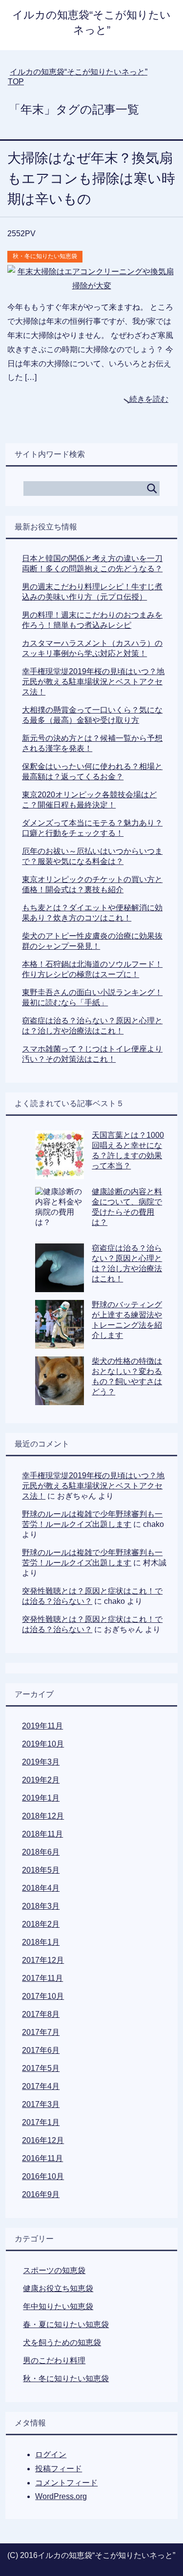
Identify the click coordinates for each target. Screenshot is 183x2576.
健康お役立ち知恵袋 (58, 2288)
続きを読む (149, 399)
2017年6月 (41, 2050)
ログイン (51, 2454)
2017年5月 (41, 2068)
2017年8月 (41, 2014)
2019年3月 (41, 1762)
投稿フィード (59, 2469)
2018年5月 (41, 1870)
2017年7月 (41, 2032)
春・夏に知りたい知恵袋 (66, 2324)
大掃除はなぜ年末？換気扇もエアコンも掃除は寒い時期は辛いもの (91, 179)
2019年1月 (41, 1798)
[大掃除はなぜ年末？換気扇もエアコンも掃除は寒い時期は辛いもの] (91, 286)
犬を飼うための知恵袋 (62, 2342)
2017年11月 (42, 1978)
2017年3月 (41, 2104)
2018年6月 (41, 1852)
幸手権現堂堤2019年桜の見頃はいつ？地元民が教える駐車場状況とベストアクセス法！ (93, 682)
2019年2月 (41, 1780)
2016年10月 (43, 2176)
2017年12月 (43, 1960)
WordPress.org (61, 2496)
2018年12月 (43, 1816)
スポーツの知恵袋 (54, 2270)
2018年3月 (41, 1906)
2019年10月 (43, 1744)
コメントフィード (66, 2483)
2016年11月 (42, 2158)
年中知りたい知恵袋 (58, 2306)
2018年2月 (41, 1924)
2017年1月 (41, 2122)
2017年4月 (41, 2086)
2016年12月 (43, 2140)
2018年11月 (42, 1834)
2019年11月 (42, 1726)
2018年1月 (41, 1942)
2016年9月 (41, 2194)
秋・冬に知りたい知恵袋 (45, 256)
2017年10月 (43, 1996)
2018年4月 (41, 1888)
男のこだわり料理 (54, 2360)
